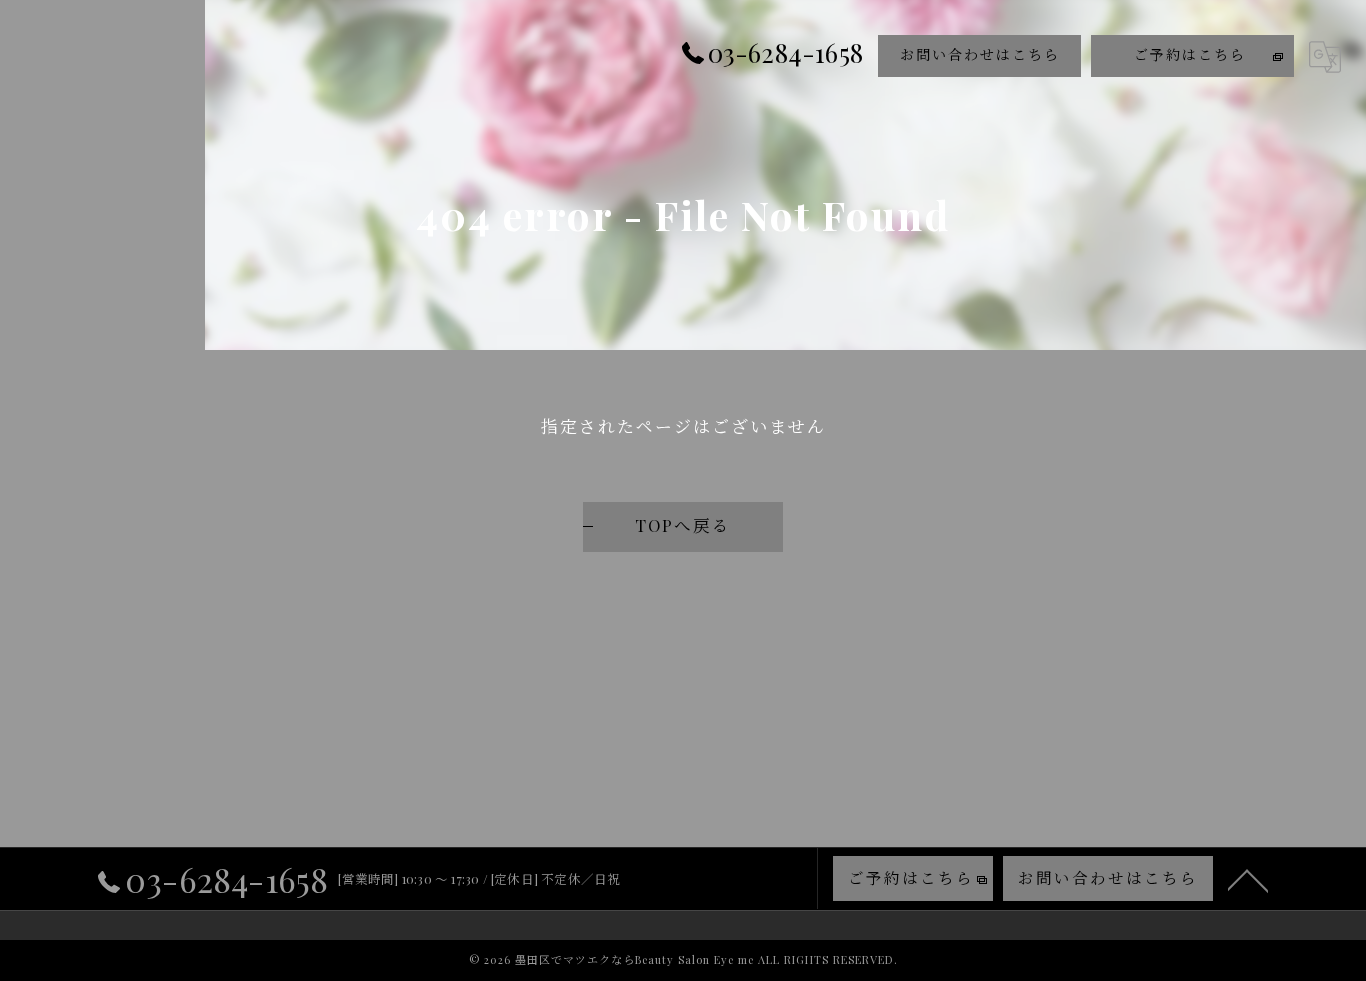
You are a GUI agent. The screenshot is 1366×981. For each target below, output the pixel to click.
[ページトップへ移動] (1248, 879)
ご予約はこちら (1190, 54)
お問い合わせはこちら (980, 54)
